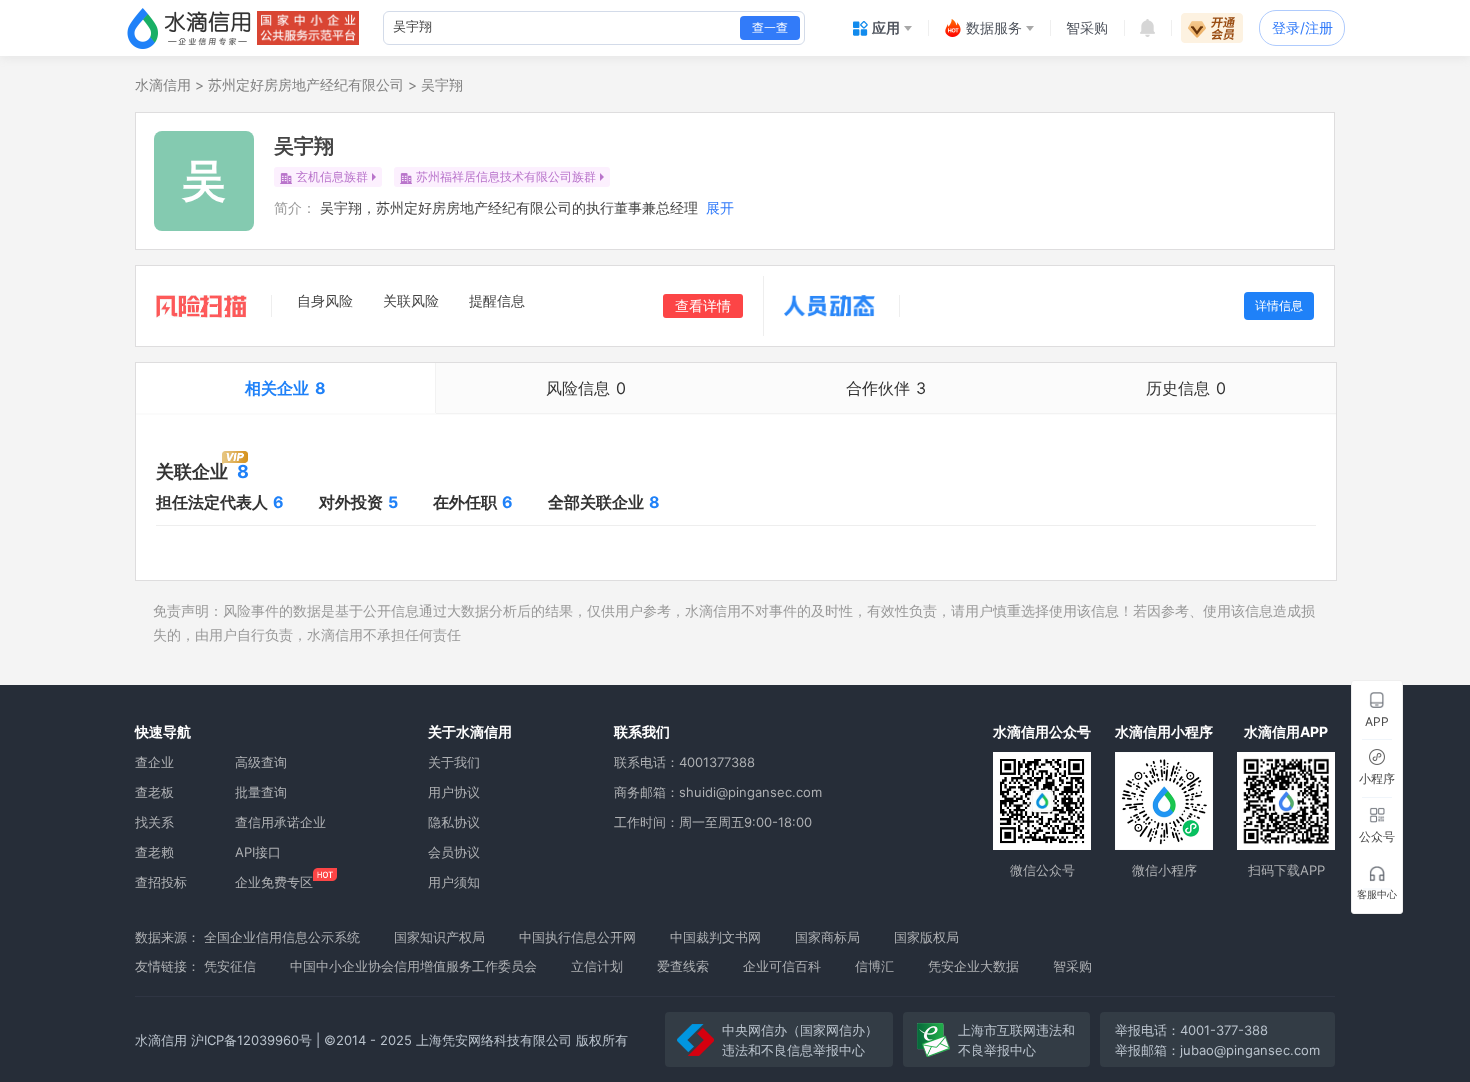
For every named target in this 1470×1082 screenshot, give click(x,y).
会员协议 (454, 852)
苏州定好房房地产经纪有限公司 (306, 84)
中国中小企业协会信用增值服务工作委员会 (413, 966)
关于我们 (454, 762)
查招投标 (161, 882)
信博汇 (874, 966)
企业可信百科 (782, 966)
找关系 (154, 822)
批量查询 (261, 792)
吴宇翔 (442, 84)
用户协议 (454, 792)
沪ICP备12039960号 (251, 1040)
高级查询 (261, 762)
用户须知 (454, 882)
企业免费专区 (274, 882)
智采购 (1072, 966)
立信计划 (597, 966)
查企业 (154, 762)
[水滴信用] (189, 28)
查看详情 (703, 305)
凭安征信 (230, 966)
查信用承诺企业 (280, 822)
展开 (720, 207)
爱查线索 (683, 966)
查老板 (154, 792)
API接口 (258, 852)
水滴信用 (163, 84)
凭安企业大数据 (973, 966)
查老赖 (154, 852)
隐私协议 (454, 822)
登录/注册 (1302, 27)
